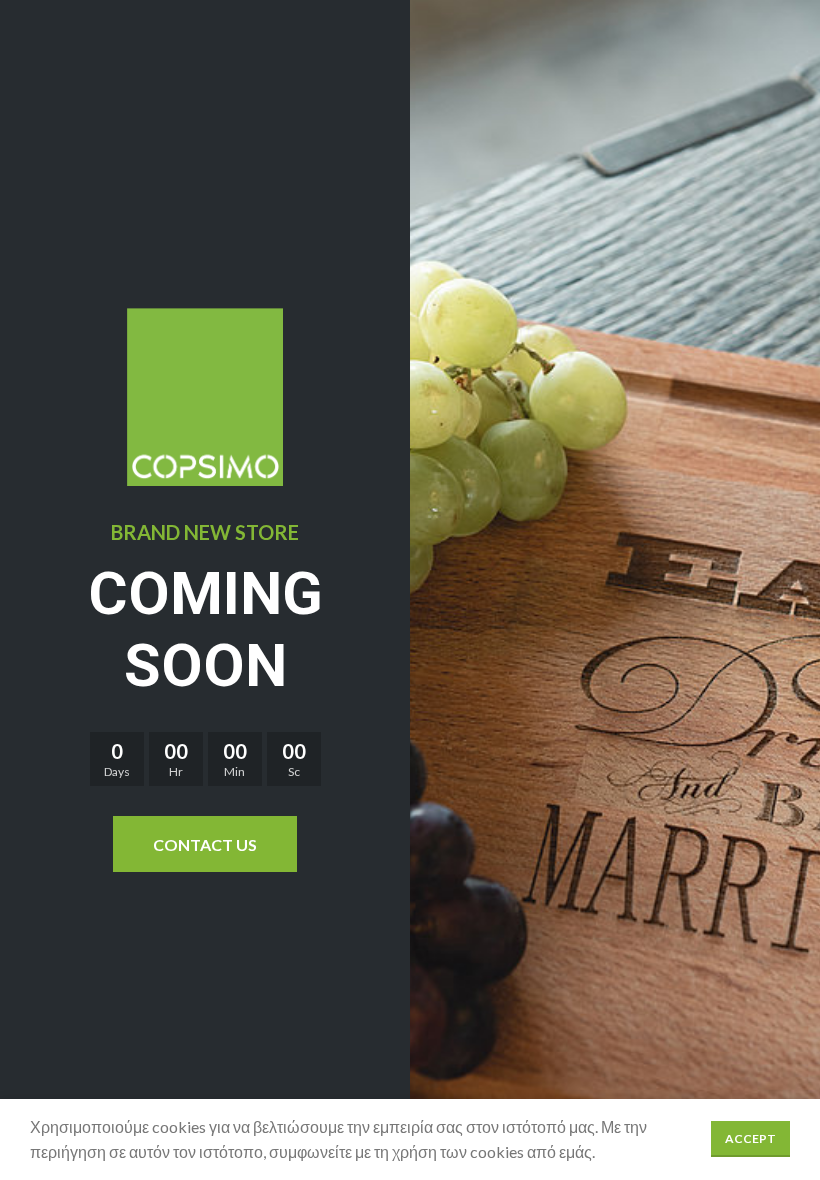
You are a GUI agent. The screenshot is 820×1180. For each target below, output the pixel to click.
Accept (750, 1138)
